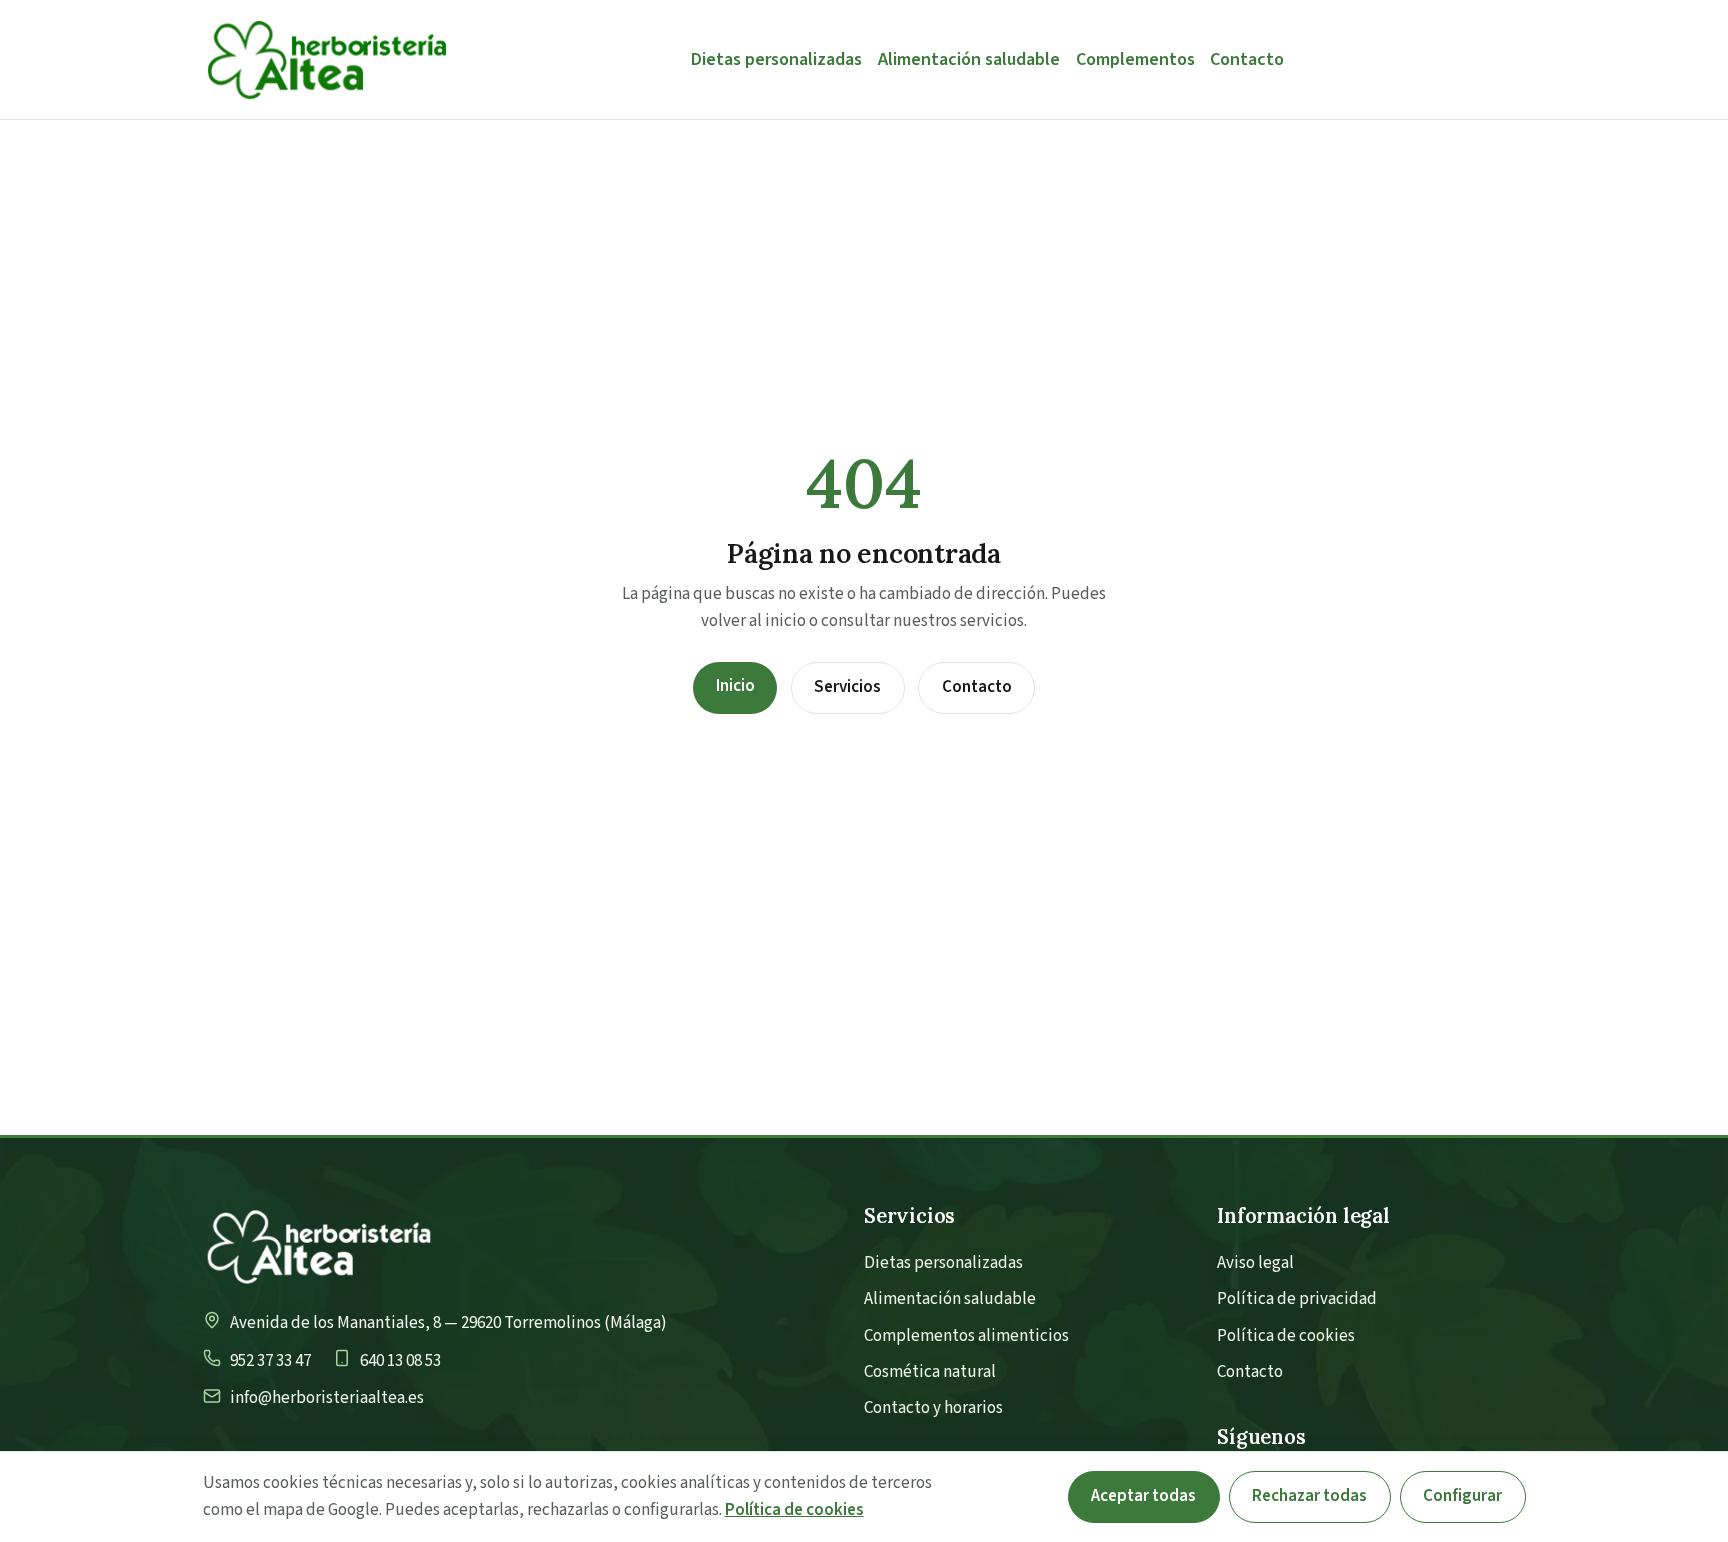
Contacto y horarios (933, 1408)
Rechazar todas (1309, 1496)
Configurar (1462, 1496)
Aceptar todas (1143, 1496)
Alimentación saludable (969, 59)
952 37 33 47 (270, 1361)
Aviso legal (1255, 1263)
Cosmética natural (930, 1372)
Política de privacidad (1297, 1299)
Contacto (1247, 59)
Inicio (735, 686)
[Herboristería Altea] (326, 59)
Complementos (1135, 59)
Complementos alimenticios (966, 1336)
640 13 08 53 (400, 1361)
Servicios (847, 687)
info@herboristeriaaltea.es (327, 1398)
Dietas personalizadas (776, 59)
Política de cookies (1286, 1336)
